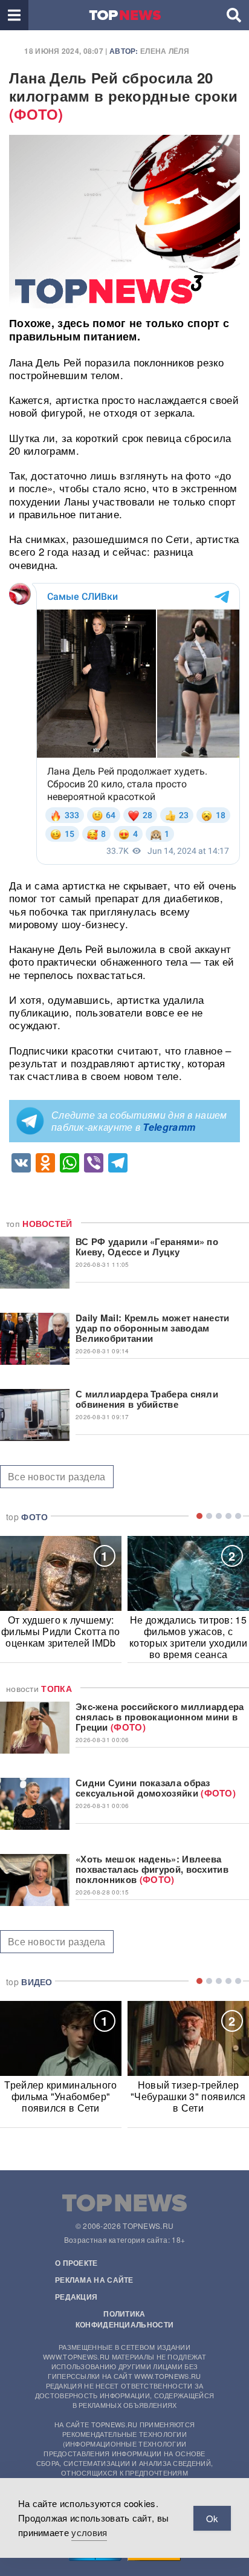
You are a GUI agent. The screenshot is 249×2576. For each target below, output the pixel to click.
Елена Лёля (165, 51)
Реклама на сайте (94, 2280)
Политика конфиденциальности (124, 2319)
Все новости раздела (57, 1476)
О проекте (76, 2263)
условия (89, 2532)
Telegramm (169, 1127)
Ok (212, 2518)
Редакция (76, 2297)
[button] (14, 15)
